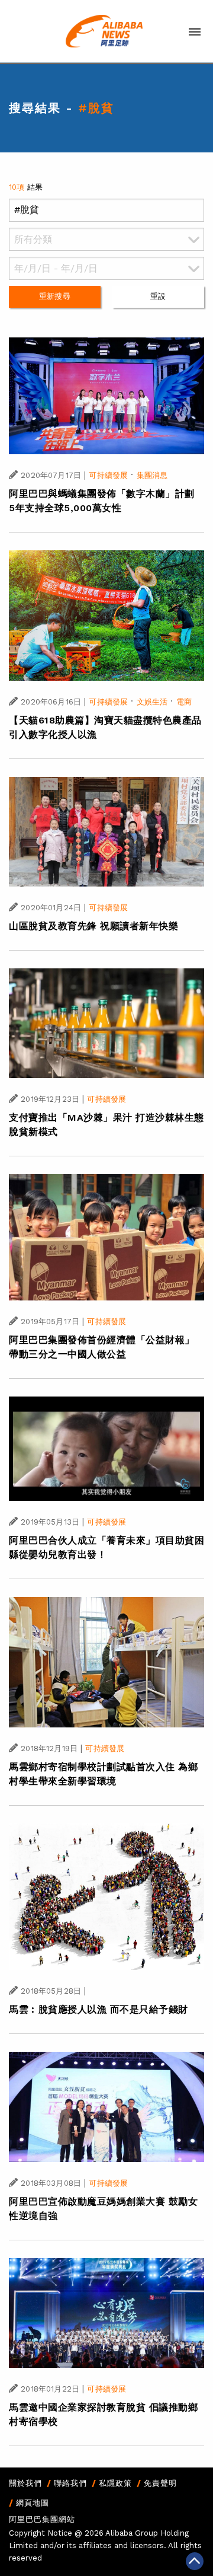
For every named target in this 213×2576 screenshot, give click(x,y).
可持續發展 (108, 475)
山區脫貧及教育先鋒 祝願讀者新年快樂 (93, 926)
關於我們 (25, 2483)
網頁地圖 (33, 2503)
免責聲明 (160, 2483)
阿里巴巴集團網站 (42, 2519)
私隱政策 (115, 2483)
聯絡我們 (70, 2483)
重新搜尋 (55, 296)
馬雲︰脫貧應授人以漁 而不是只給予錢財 (99, 2009)
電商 (184, 702)
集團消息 (152, 475)
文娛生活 (152, 702)
